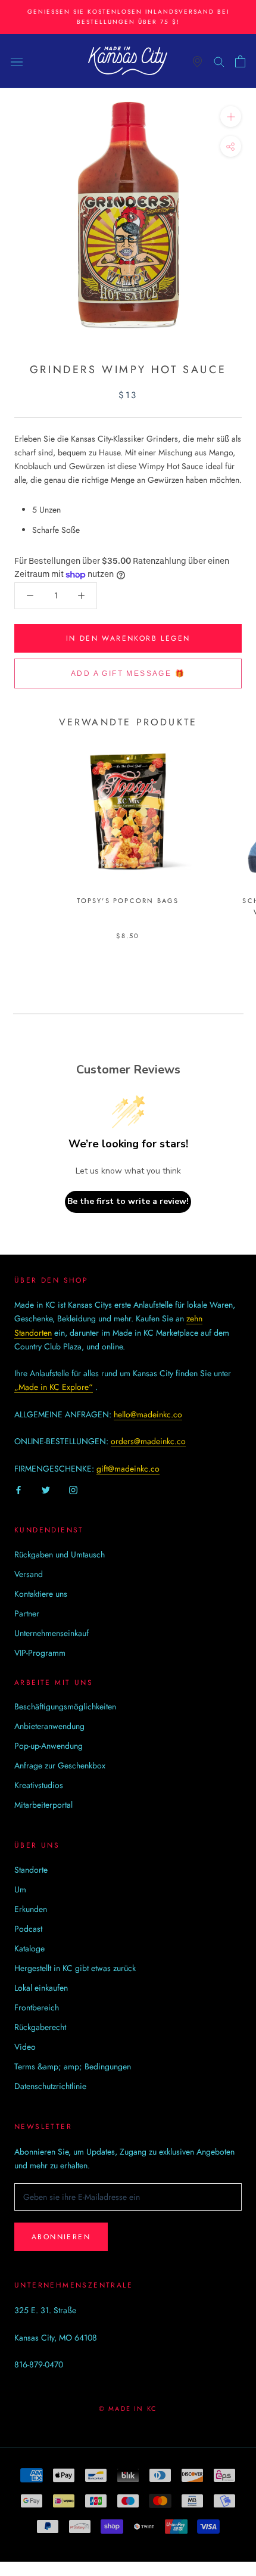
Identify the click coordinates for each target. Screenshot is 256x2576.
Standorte (31, 1870)
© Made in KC (128, 2409)
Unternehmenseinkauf (51, 1633)
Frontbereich (37, 2007)
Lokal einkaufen (41, 1988)
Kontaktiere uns (41, 1594)
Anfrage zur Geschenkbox (60, 1765)
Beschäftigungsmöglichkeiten (65, 1706)
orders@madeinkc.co (148, 1441)
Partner (27, 1613)
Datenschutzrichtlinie (50, 2086)
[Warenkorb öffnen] (240, 61)
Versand (29, 1574)
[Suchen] (219, 61)
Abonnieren (61, 2237)
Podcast (28, 1929)
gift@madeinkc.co (128, 1469)
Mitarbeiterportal (43, 1805)
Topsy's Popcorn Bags (128, 901)
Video (25, 2047)
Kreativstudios (39, 1785)
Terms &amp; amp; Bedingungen (73, 2066)
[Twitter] (46, 1489)
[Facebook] (18, 1489)
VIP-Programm (40, 1653)
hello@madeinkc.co (148, 1414)
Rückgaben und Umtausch (60, 1554)
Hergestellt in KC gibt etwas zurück (75, 1968)
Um (20, 1889)
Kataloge (29, 1948)
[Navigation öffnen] (17, 61)
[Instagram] (73, 1489)
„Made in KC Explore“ (54, 1387)
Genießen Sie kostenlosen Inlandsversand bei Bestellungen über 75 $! (128, 17)
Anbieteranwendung (49, 1726)
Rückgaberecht (40, 2027)
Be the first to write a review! (128, 1201)
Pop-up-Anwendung (49, 1746)
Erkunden (31, 1909)
